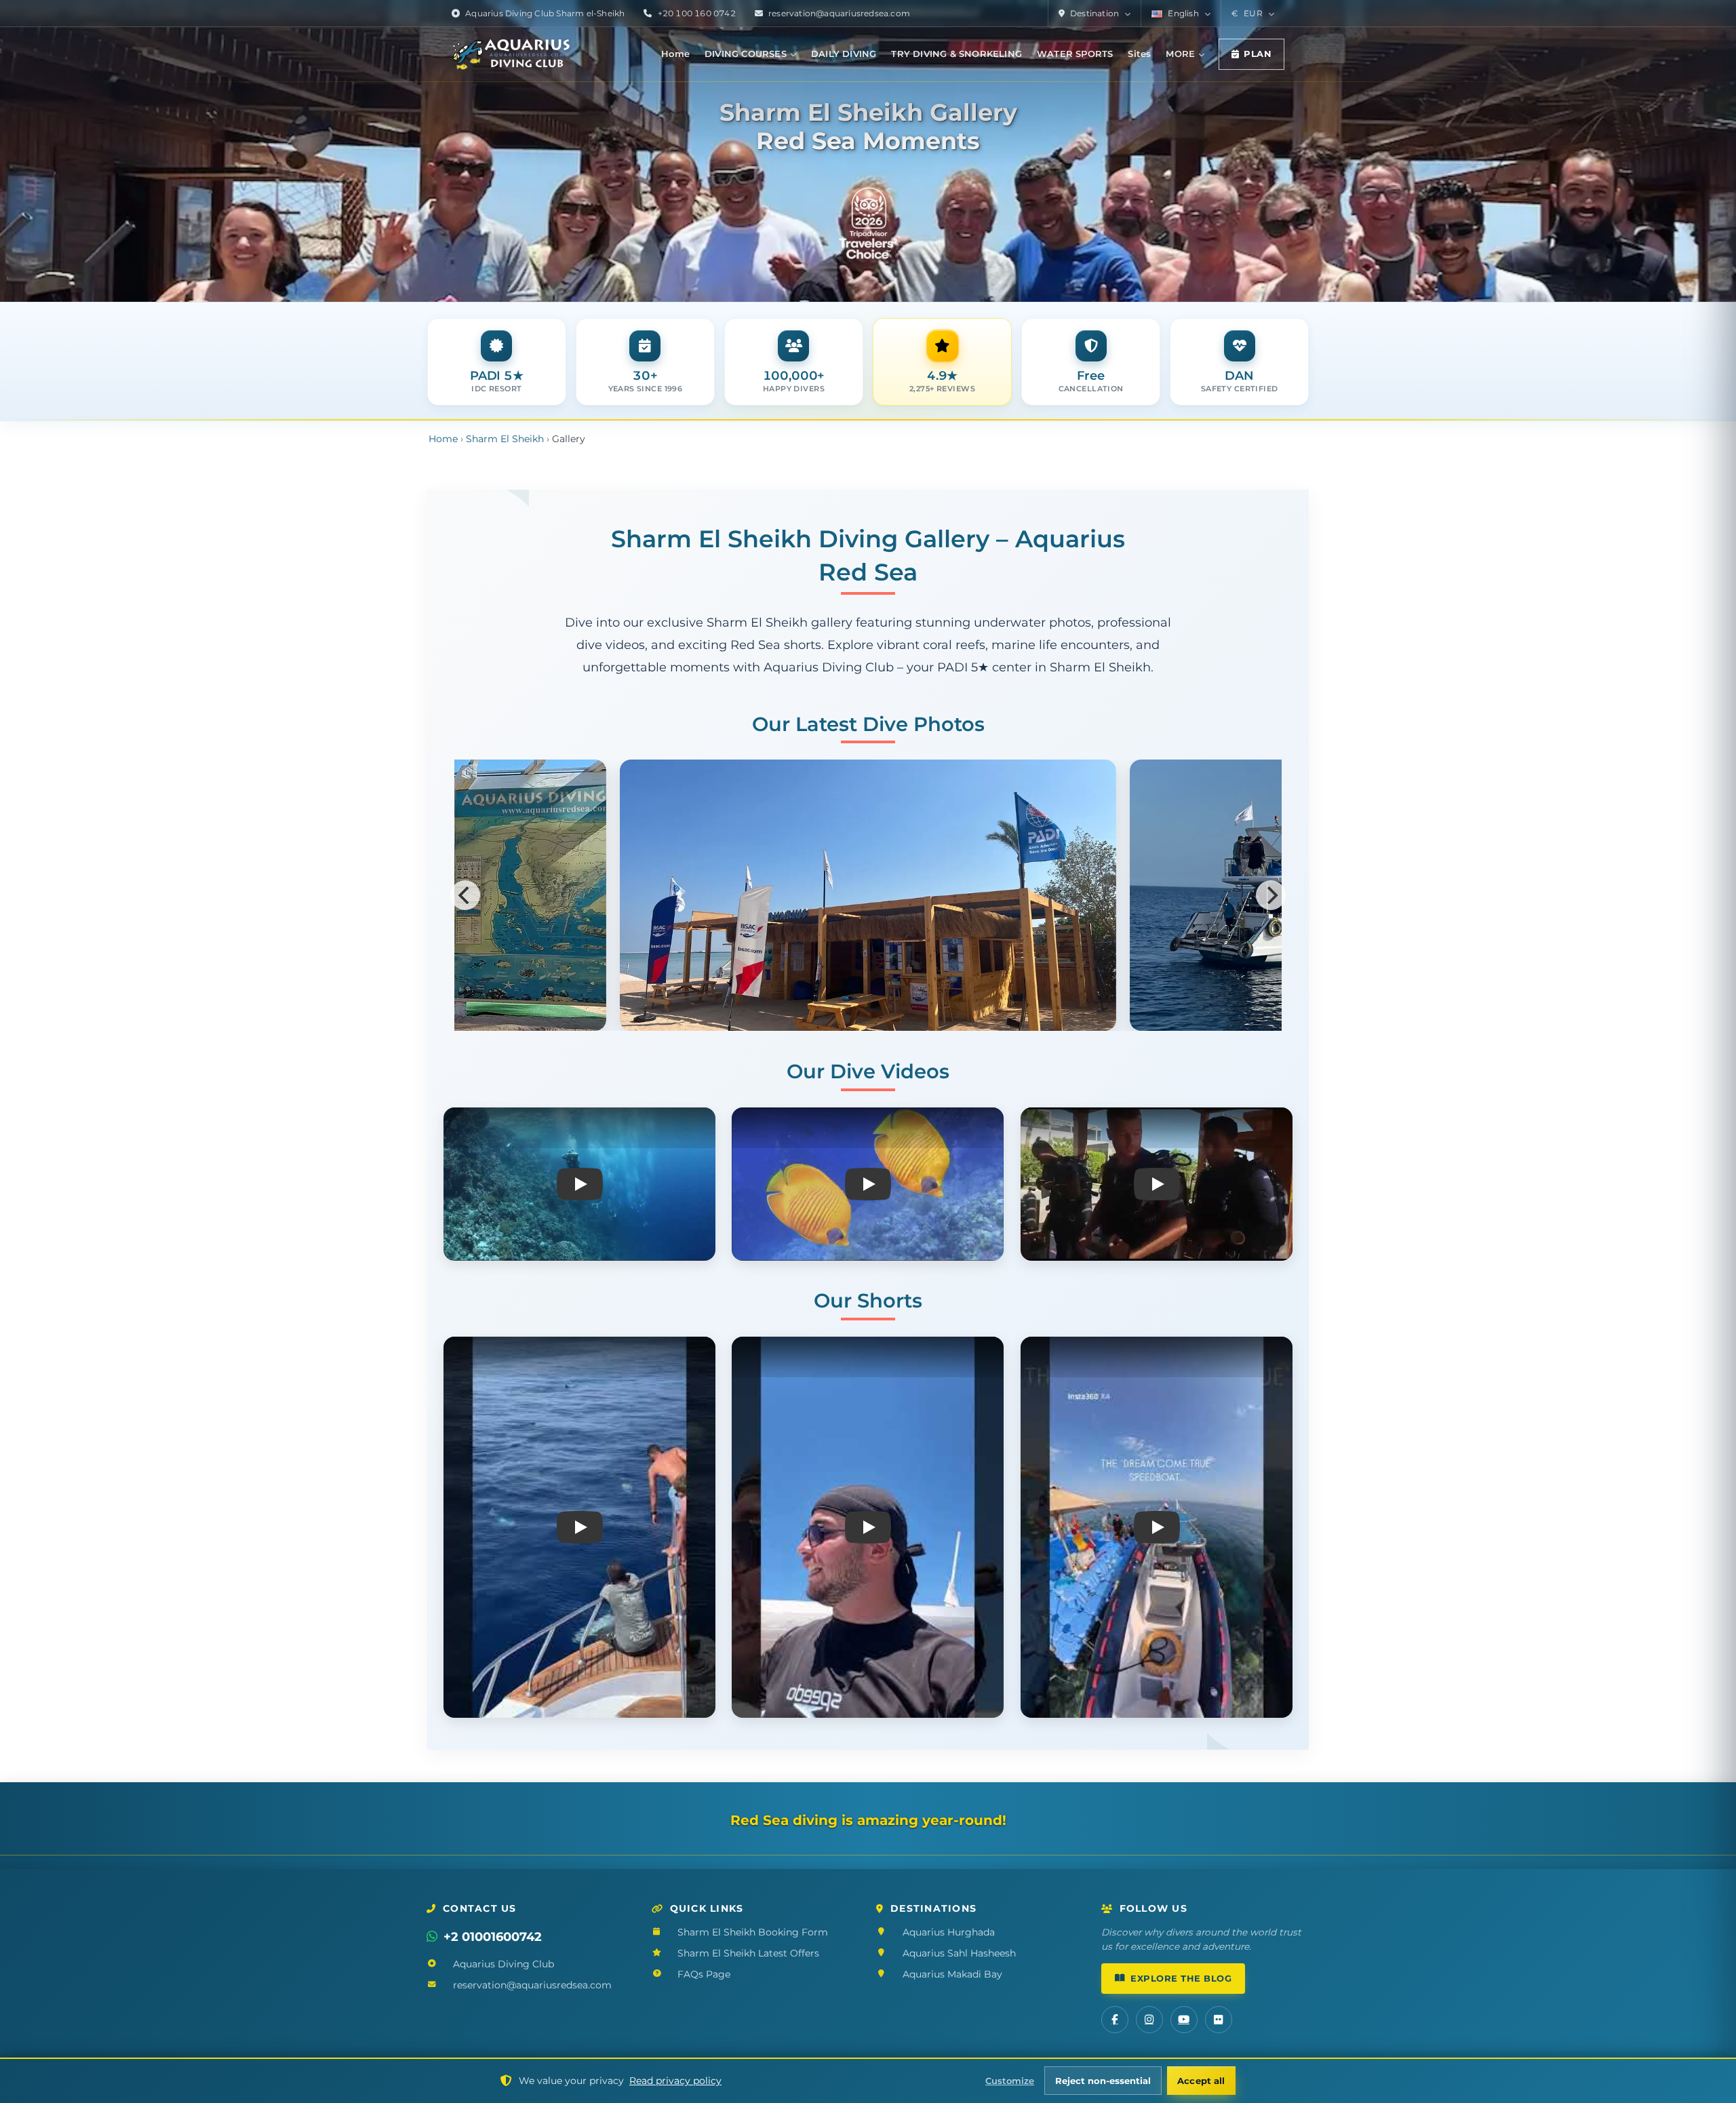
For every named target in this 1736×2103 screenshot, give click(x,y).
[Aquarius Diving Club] (511, 54)
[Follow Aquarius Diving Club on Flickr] (1219, 2020)
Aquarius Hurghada (949, 1932)
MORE (1180, 54)
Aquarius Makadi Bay (952, 1974)
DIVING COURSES (746, 54)
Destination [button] (1094, 13)
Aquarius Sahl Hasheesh (959, 1953)
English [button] (1183, 13)
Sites (1139, 54)
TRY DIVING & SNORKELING (956, 54)
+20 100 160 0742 (697, 13)
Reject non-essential (1103, 2081)
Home (675, 54)
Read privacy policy (675, 2081)
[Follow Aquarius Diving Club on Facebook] (1115, 2020)
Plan (1258, 54)
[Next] (1271, 895)
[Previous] (465, 895)
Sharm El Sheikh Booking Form (753, 1932)
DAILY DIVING (844, 54)
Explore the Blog (1181, 1979)
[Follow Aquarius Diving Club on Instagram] (1149, 2020)
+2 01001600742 (493, 1937)
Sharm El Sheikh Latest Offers (748, 1953)
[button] (1252, 14)
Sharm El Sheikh (505, 439)
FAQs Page (704, 1974)
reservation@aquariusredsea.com (839, 13)
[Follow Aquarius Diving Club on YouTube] (1184, 2020)
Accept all (1201, 2081)
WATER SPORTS (1075, 54)
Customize (1010, 2081)
